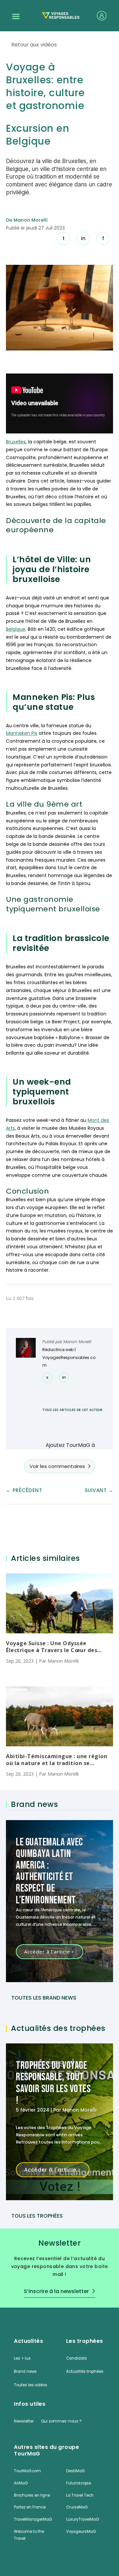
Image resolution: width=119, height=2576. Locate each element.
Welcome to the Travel (29, 2535)
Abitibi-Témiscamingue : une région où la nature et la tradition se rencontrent (57, 1760)
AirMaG (21, 2483)
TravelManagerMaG (33, 2519)
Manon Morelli (77, 1342)
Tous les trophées (37, 2216)
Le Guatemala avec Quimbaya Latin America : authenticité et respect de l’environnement (49, 1871)
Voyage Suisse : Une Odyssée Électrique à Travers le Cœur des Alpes (52, 1647)
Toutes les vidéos (31, 2385)
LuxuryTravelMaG (82, 2519)
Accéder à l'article (47, 1952)
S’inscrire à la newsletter (56, 2291)
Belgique (16, 629)
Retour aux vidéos (34, 45)
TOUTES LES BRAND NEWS (44, 1998)
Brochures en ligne (32, 2495)
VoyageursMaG (81, 2532)
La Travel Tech (80, 2495)
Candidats (77, 2358)
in (83, 238)
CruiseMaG (77, 2507)
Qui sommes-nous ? (61, 2421)
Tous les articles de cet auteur (72, 1410)
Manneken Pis (22, 733)
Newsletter (24, 2421)
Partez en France (30, 2507)
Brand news (25, 2371)
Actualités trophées (85, 2371)
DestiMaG (75, 2471)
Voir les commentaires (57, 1466)
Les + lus (22, 2358)
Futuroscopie (79, 2483)
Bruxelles (16, 442)
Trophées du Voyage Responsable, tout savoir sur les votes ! (53, 2083)
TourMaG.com (27, 2471)
